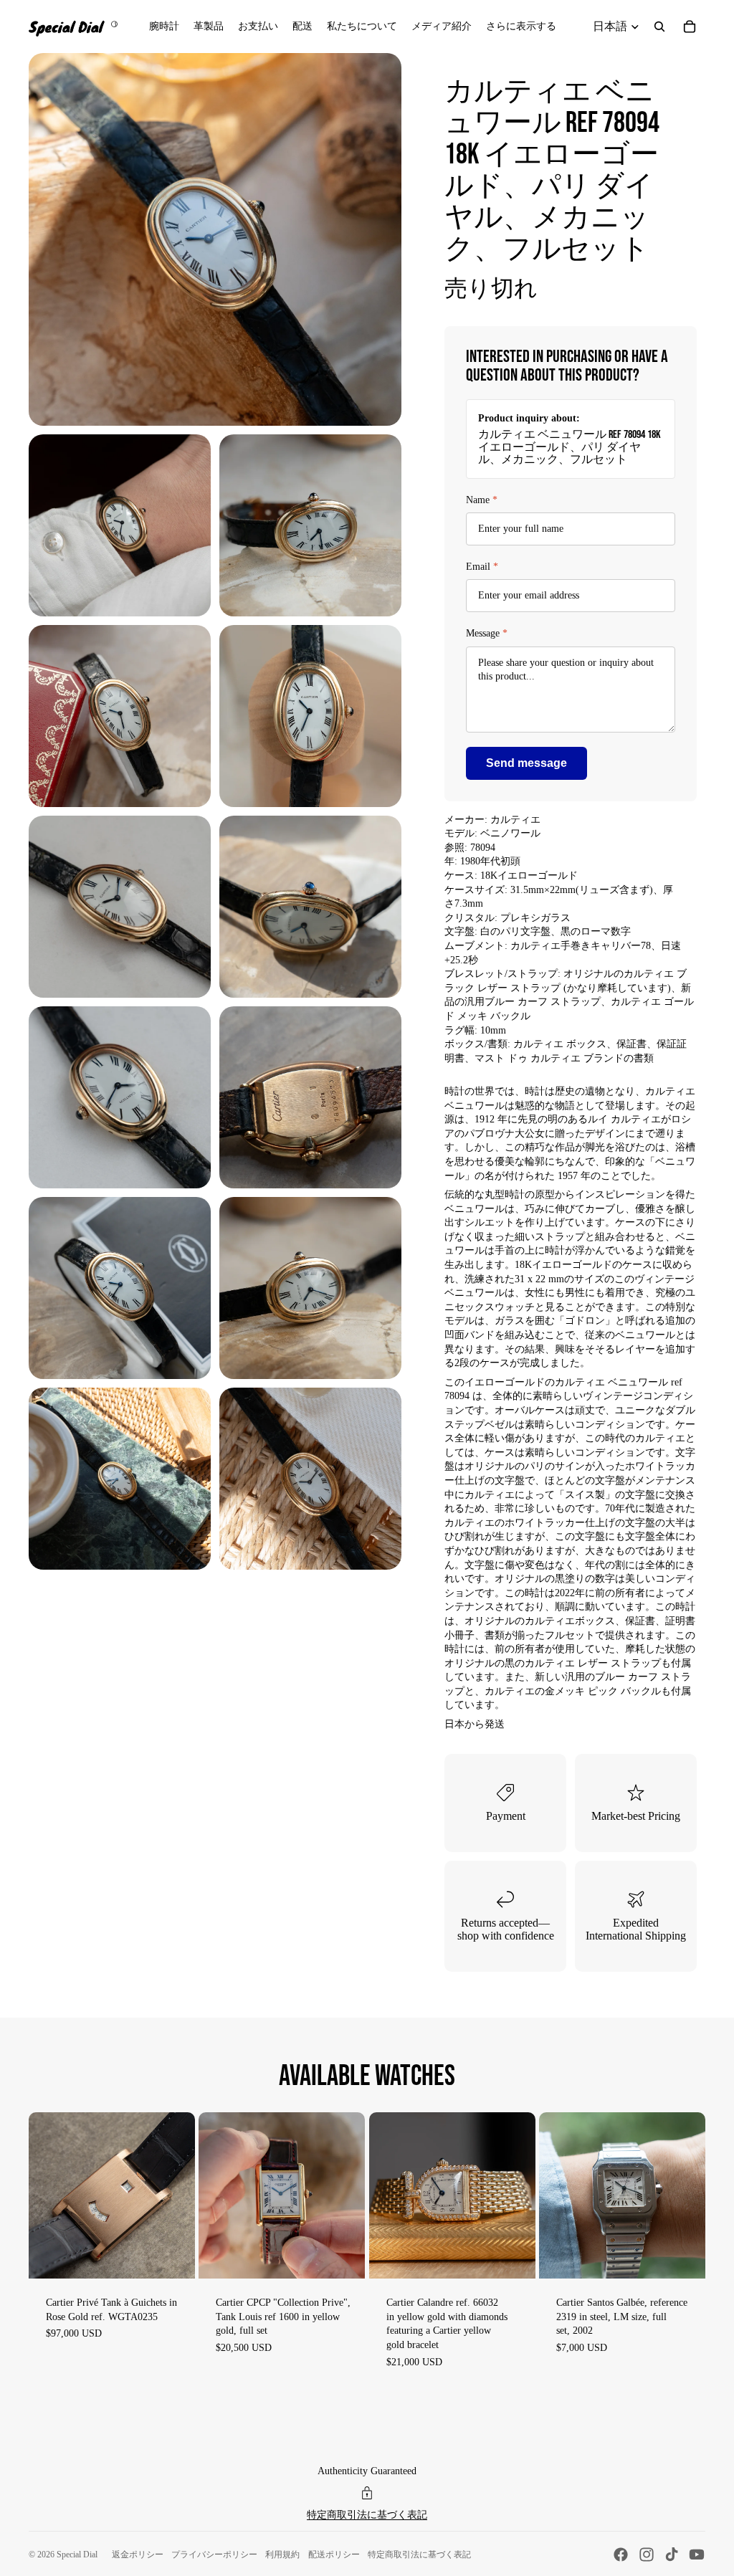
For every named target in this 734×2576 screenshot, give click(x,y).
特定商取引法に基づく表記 (367, 2515)
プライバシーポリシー (214, 2554)
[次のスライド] (184, 2196)
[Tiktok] (672, 2554)
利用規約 (282, 2554)
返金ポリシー (138, 2554)
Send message (526, 763)
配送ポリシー (334, 2554)
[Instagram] (647, 2554)
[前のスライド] (40, 2196)
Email (482, 567)
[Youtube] (697, 2554)
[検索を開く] (659, 27)
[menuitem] (521, 27)
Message (487, 633)
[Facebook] (621, 2554)
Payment (506, 1816)
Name (482, 500)
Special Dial (77, 2554)
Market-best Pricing (636, 1816)
